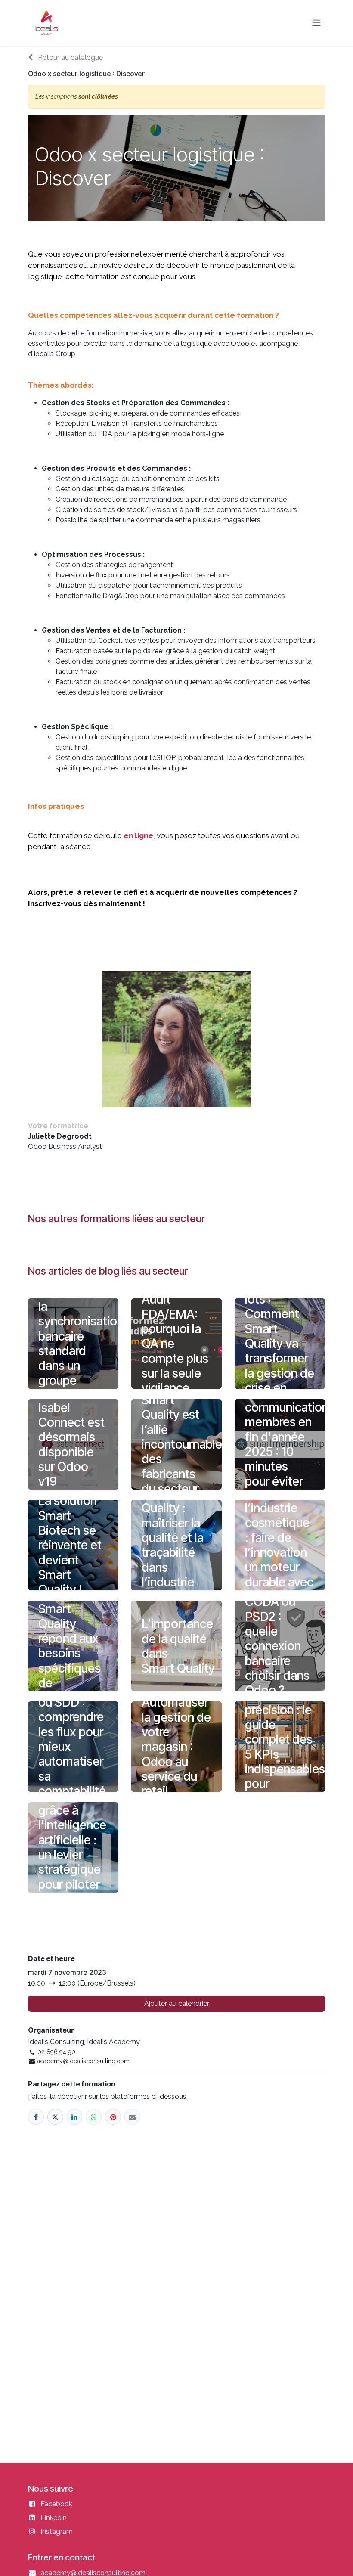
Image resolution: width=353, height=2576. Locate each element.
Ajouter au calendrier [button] (177, 2003)
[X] (55, 2117)
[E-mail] (132, 2117)
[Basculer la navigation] (316, 23)
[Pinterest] (113, 2117)
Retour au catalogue (70, 57)
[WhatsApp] (94, 2117)
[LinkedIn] (75, 2117)
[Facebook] (36, 2117)
